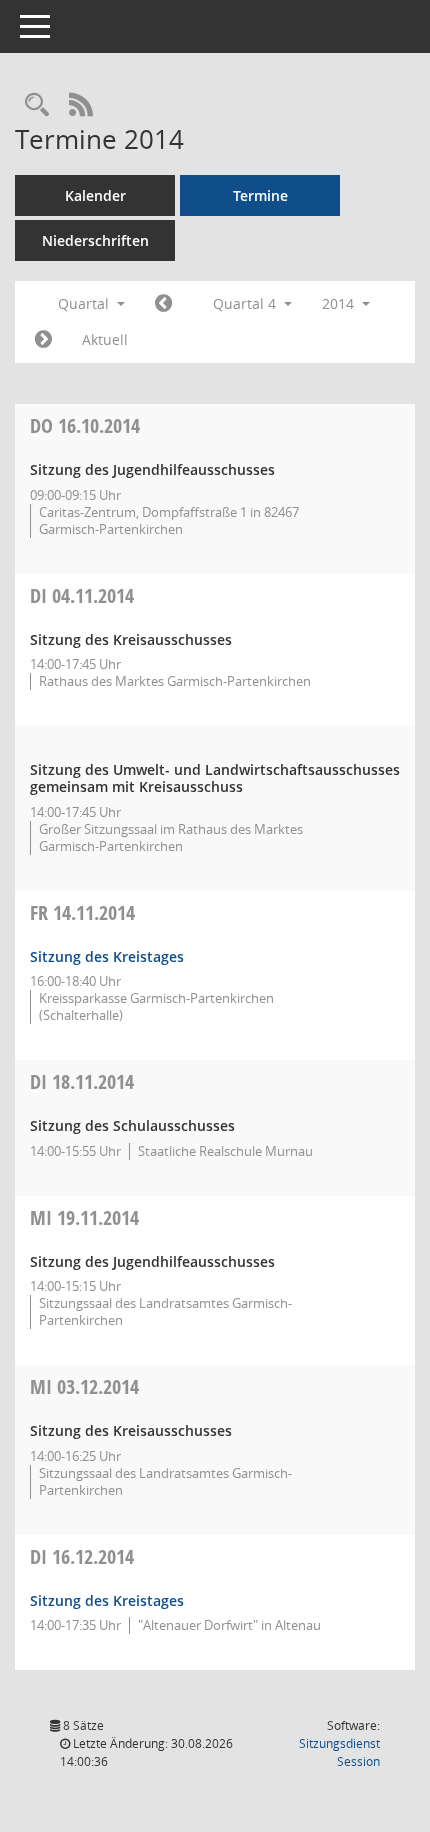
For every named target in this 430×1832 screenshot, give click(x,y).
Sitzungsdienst (339, 1752)
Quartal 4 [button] (246, 303)
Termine (260, 195)
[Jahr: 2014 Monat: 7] (163, 304)
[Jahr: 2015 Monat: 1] (43, 340)
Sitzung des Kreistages (107, 956)
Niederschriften (95, 240)
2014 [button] (340, 303)
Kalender (95, 195)
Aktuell (105, 339)
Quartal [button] (85, 303)
